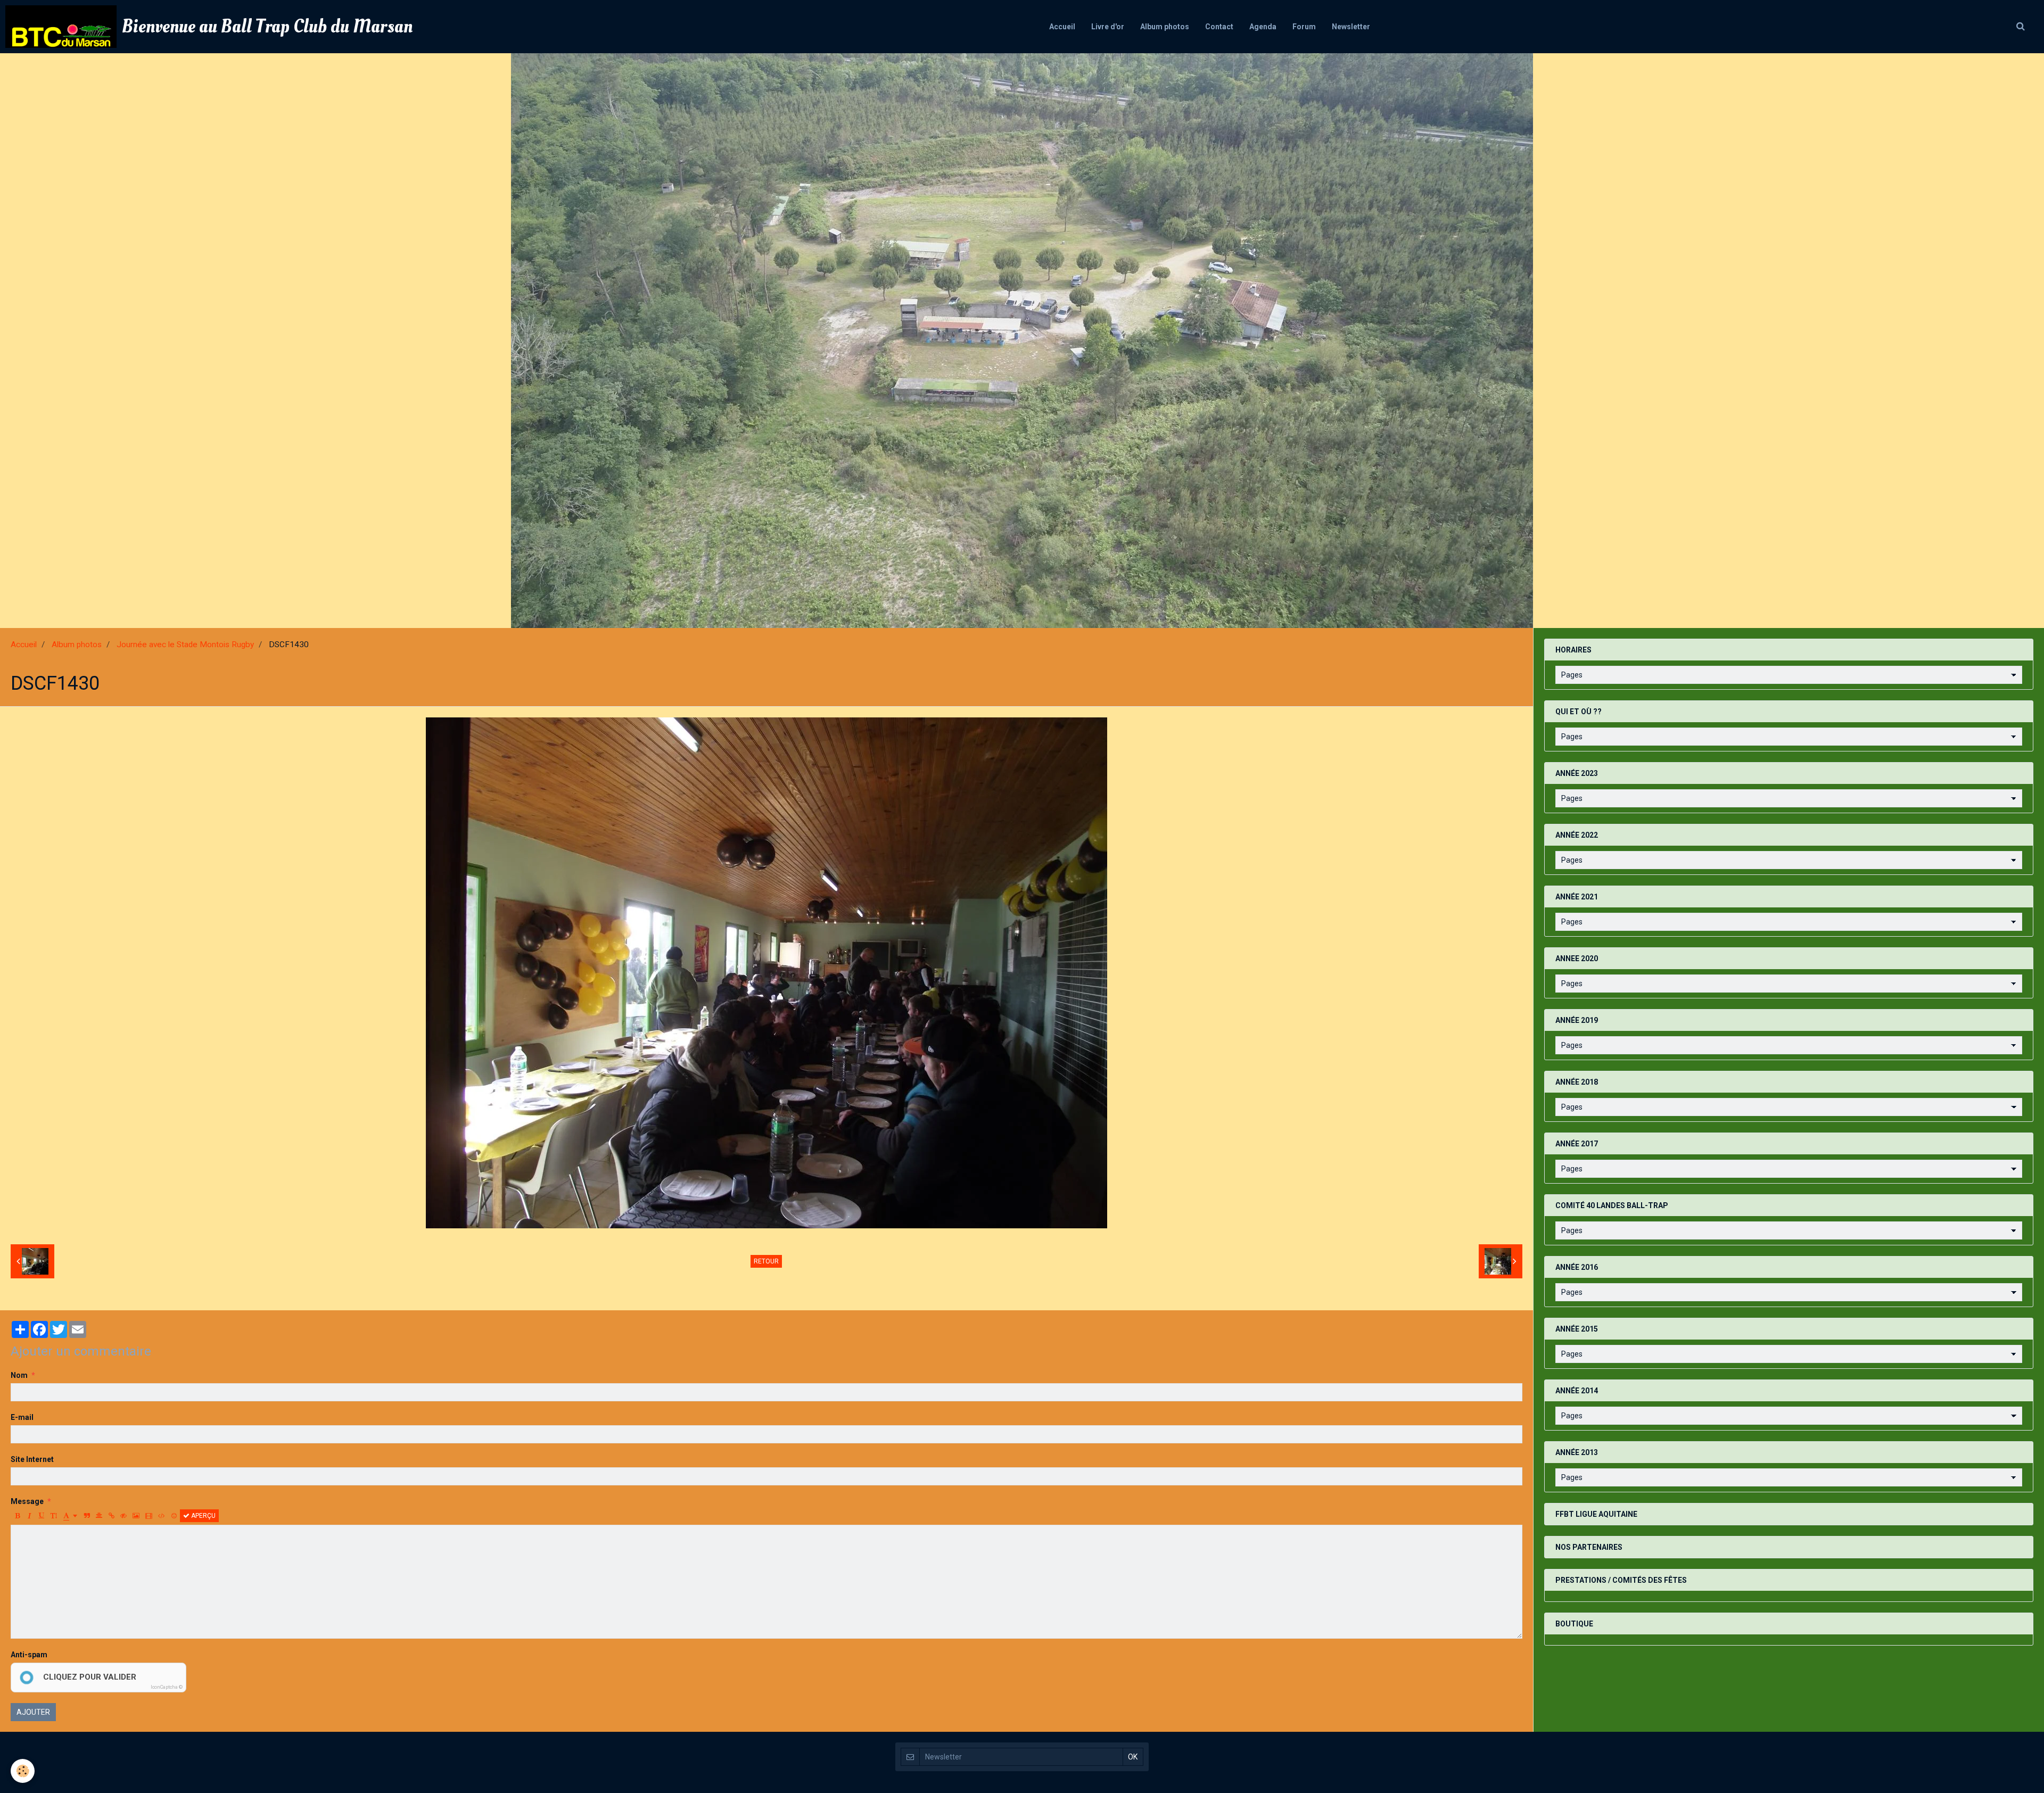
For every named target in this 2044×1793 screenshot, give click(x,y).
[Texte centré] (99, 1516)
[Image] (136, 1516)
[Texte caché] (123, 1516)
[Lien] (111, 1516)
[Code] (162, 1516)
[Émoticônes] (174, 1516)
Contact (1219, 27)
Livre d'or (1108, 27)
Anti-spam (29, 1655)
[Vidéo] (149, 1516)
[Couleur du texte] (70, 1516)
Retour (766, 1261)
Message (27, 1501)
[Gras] (17, 1516)
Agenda (1263, 27)
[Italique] (29, 1516)
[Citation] (87, 1516)
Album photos (1165, 27)
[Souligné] (42, 1516)
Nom (19, 1375)
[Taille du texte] (54, 1516)
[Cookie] (23, 1771)
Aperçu (203, 1516)
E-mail (22, 1417)
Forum (1304, 27)
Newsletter (1351, 27)
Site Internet (32, 1459)
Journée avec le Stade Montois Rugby (185, 645)
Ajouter (33, 1712)
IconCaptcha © (167, 1687)
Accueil (1062, 27)
